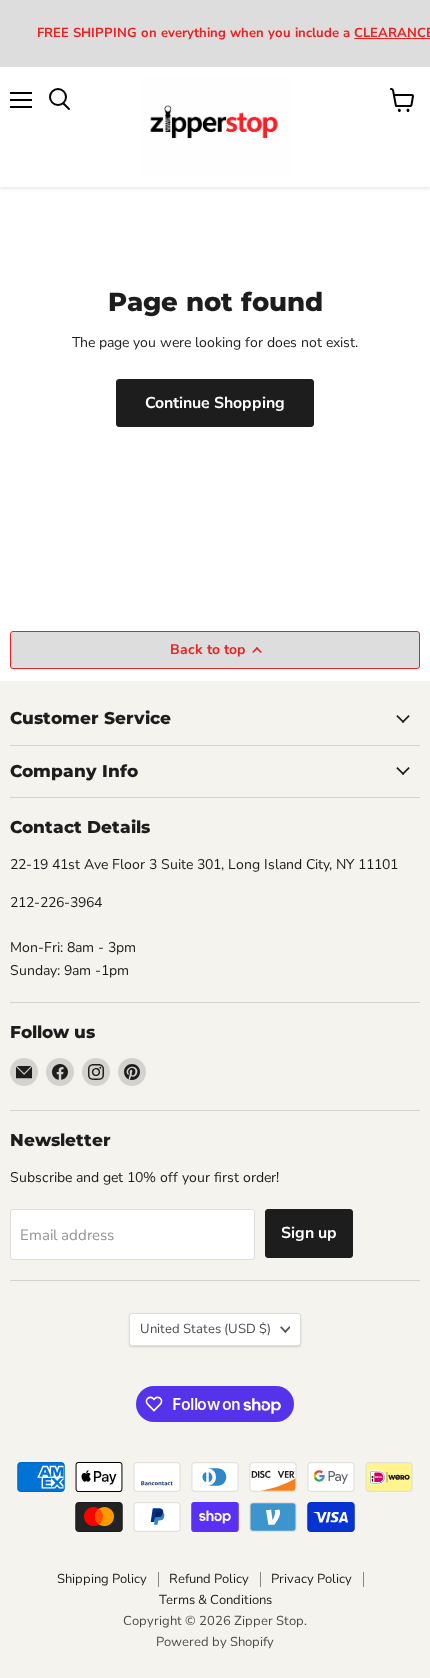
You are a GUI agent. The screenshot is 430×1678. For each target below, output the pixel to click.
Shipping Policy (102, 1579)
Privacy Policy (311, 1579)
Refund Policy (209, 1579)
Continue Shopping (215, 403)
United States (205, 1329)
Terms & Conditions (215, 1600)
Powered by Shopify (215, 1642)
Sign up (309, 1233)
